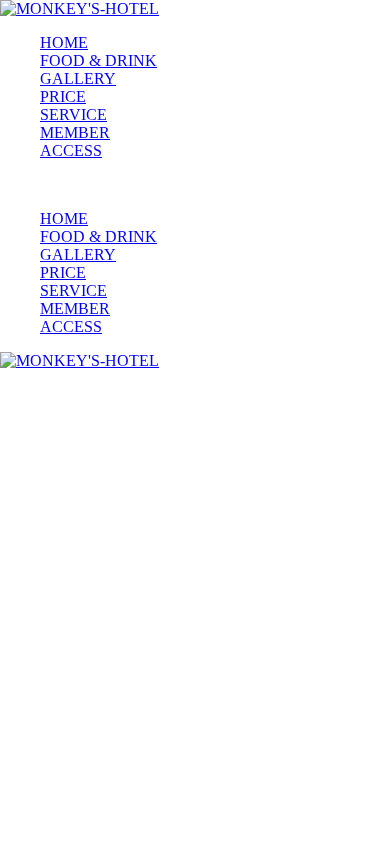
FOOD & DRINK (98, 60)
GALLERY (78, 78)
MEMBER (75, 132)
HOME (64, 42)
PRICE (63, 96)
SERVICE (73, 114)
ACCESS (71, 150)
